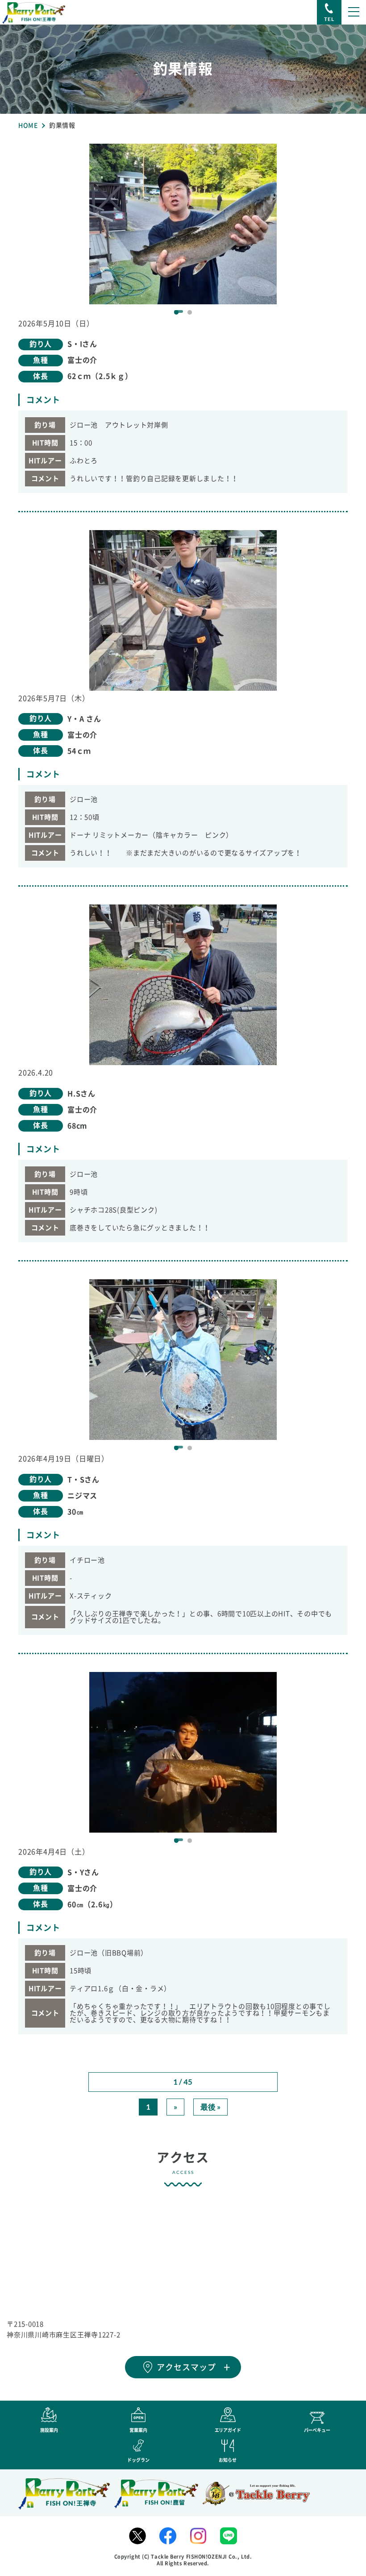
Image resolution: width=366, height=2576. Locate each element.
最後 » (210, 2107)
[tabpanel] (183, 224)
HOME (28, 125)
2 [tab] (190, 312)
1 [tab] (176, 312)
